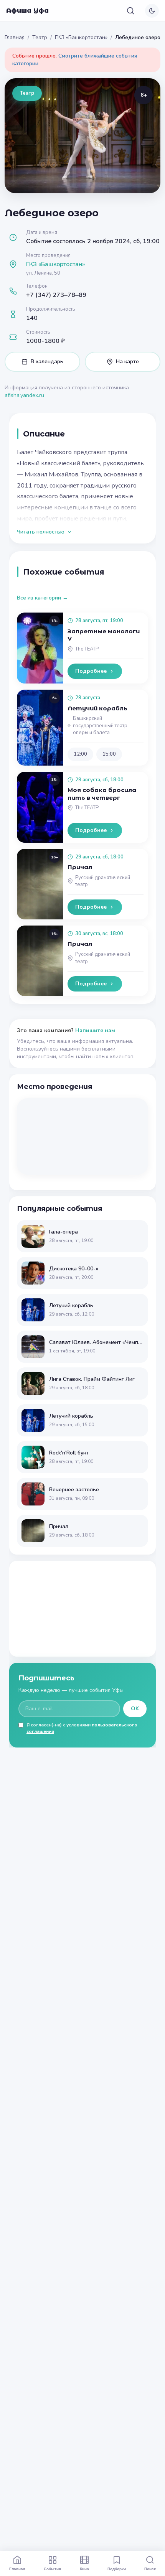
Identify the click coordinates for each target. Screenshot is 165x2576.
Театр (40, 37)
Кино (84, 2569)
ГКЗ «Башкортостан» (81, 37)
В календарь (47, 362)
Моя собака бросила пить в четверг (102, 794)
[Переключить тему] (152, 11)
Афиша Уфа (27, 11)
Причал (80, 867)
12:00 (80, 754)
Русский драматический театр (103, 881)
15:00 (109, 754)
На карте (127, 362)
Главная (15, 37)
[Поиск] (130, 11)
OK (135, 1709)
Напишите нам (95, 1030)
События (52, 2569)
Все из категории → (42, 598)
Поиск (150, 2569)
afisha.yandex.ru (24, 395)
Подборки (117, 2569)
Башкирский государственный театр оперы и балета (100, 726)
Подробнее (91, 671)
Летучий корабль (97, 708)
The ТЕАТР (87, 649)
